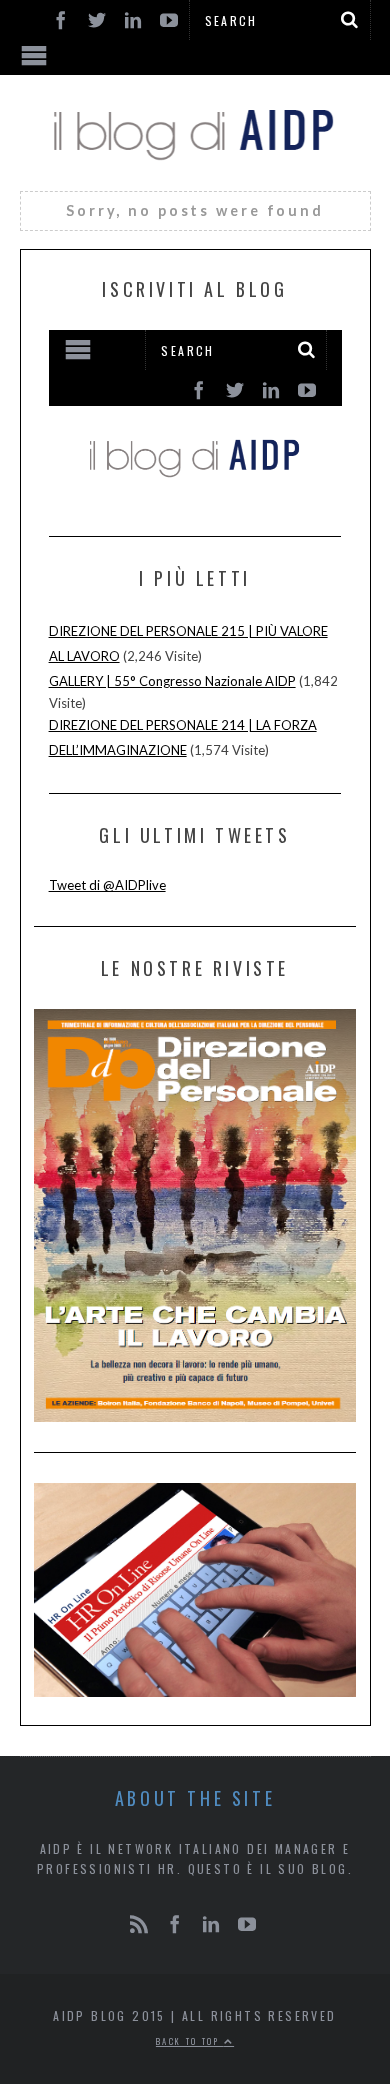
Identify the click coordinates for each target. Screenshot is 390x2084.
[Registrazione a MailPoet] (195, 415)
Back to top (190, 2041)
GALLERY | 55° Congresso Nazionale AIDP (172, 681)
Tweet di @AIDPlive (107, 885)
